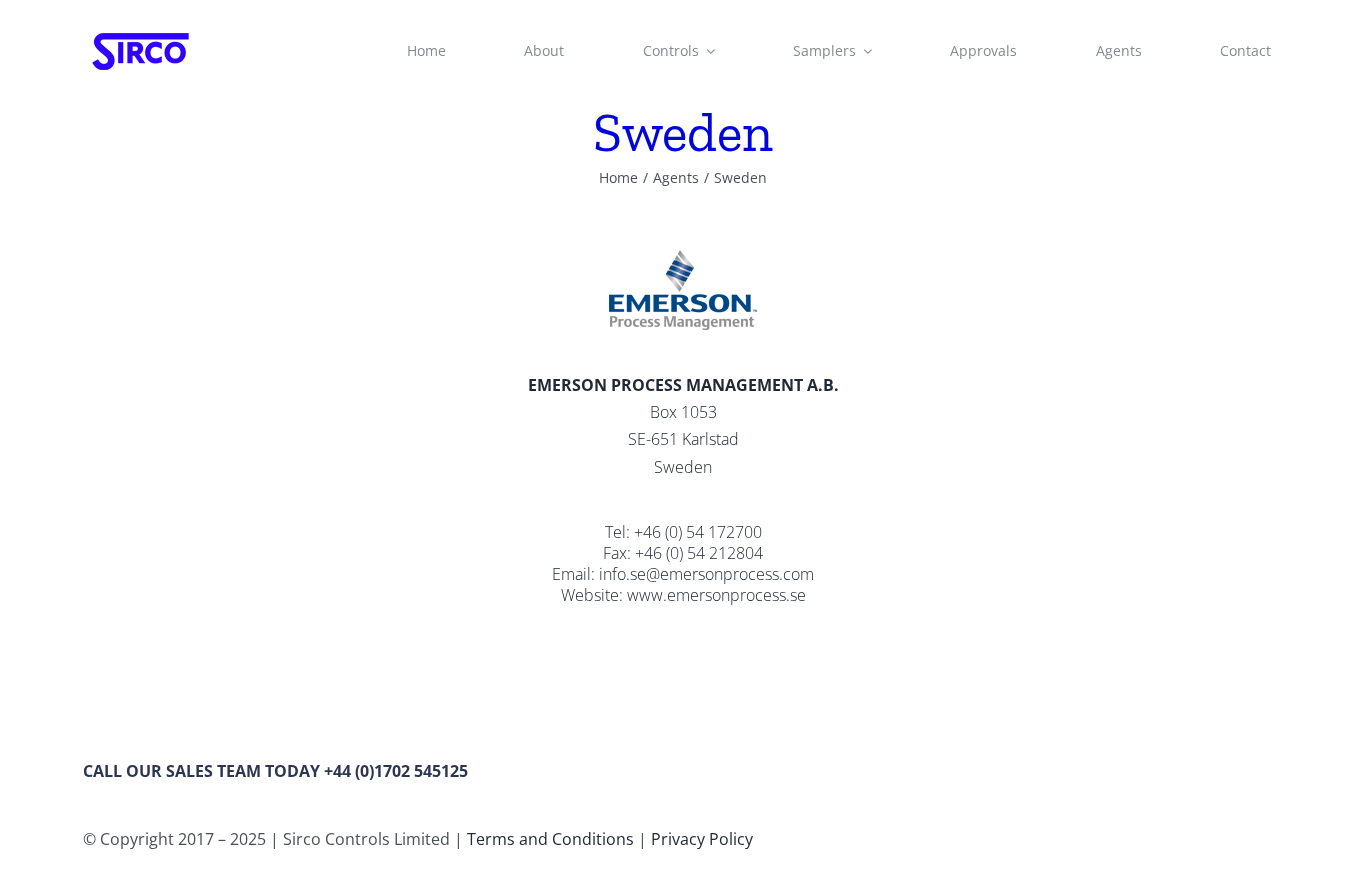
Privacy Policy (702, 839)
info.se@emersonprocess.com (706, 574)
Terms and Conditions (550, 839)
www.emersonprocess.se (716, 595)
